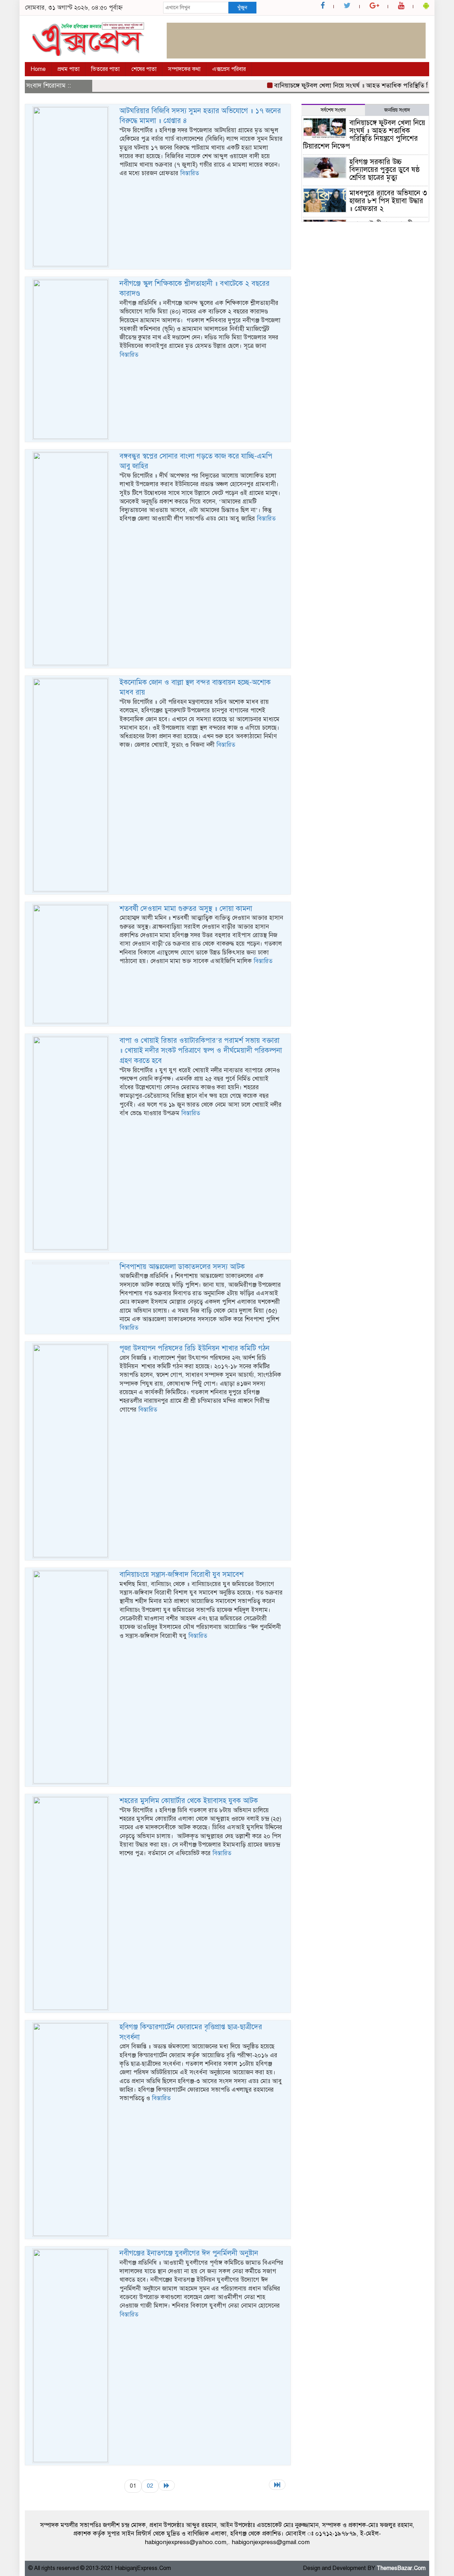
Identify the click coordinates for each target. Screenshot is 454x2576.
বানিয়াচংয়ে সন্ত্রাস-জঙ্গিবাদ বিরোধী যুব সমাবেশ (182, 1574)
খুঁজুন (242, 7)
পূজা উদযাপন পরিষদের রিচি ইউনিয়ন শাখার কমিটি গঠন (195, 1348)
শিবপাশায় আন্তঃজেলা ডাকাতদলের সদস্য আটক (182, 1267)
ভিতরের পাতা (105, 69)
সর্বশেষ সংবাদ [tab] (333, 110)
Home (38, 69)
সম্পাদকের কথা (184, 69)
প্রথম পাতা (68, 69)
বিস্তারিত (190, 173)
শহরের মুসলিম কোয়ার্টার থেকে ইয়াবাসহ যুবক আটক (189, 1801)
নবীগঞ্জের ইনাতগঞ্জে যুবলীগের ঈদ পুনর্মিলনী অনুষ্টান (189, 2253)
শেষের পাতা (144, 69)
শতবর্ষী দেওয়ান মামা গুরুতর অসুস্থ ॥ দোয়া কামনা (186, 909)
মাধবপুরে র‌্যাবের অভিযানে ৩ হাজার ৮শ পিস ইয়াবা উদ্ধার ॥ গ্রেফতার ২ (388, 201)
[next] (167, 2485)
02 (150, 2486)
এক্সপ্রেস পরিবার (229, 69)
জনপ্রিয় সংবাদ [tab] (397, 110)
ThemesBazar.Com (401, 2568)
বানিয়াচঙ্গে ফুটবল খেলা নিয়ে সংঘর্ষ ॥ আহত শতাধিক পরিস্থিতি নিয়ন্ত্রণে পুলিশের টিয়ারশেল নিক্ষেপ (364, 135)
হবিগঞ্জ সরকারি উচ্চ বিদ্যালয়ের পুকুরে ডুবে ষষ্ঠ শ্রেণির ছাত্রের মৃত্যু (385, 170)
